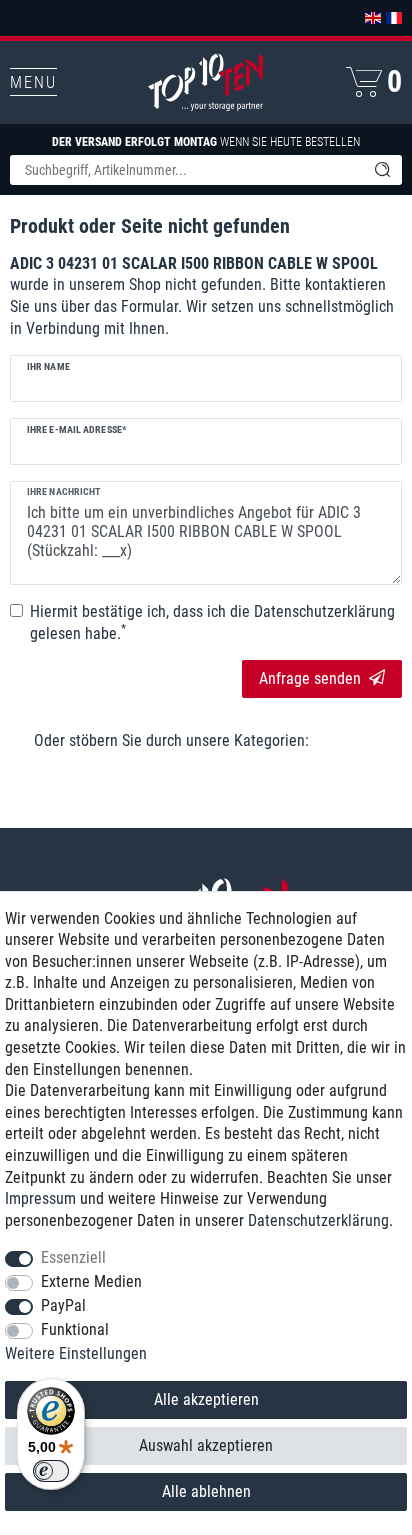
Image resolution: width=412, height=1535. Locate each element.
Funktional (75, 1329)
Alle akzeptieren (206, 1399)
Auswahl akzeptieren (206, 1445)
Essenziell (73, 1257)
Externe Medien (91, 1281)
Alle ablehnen (206, 1491)
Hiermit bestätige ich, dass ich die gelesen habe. (212, 622)
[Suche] (382, 170)
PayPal (63, 1305)
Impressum (40, 1198)
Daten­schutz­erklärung (318, 1220)
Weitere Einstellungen (76, 1353)
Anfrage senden (310, 678)
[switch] (51, 1471)
